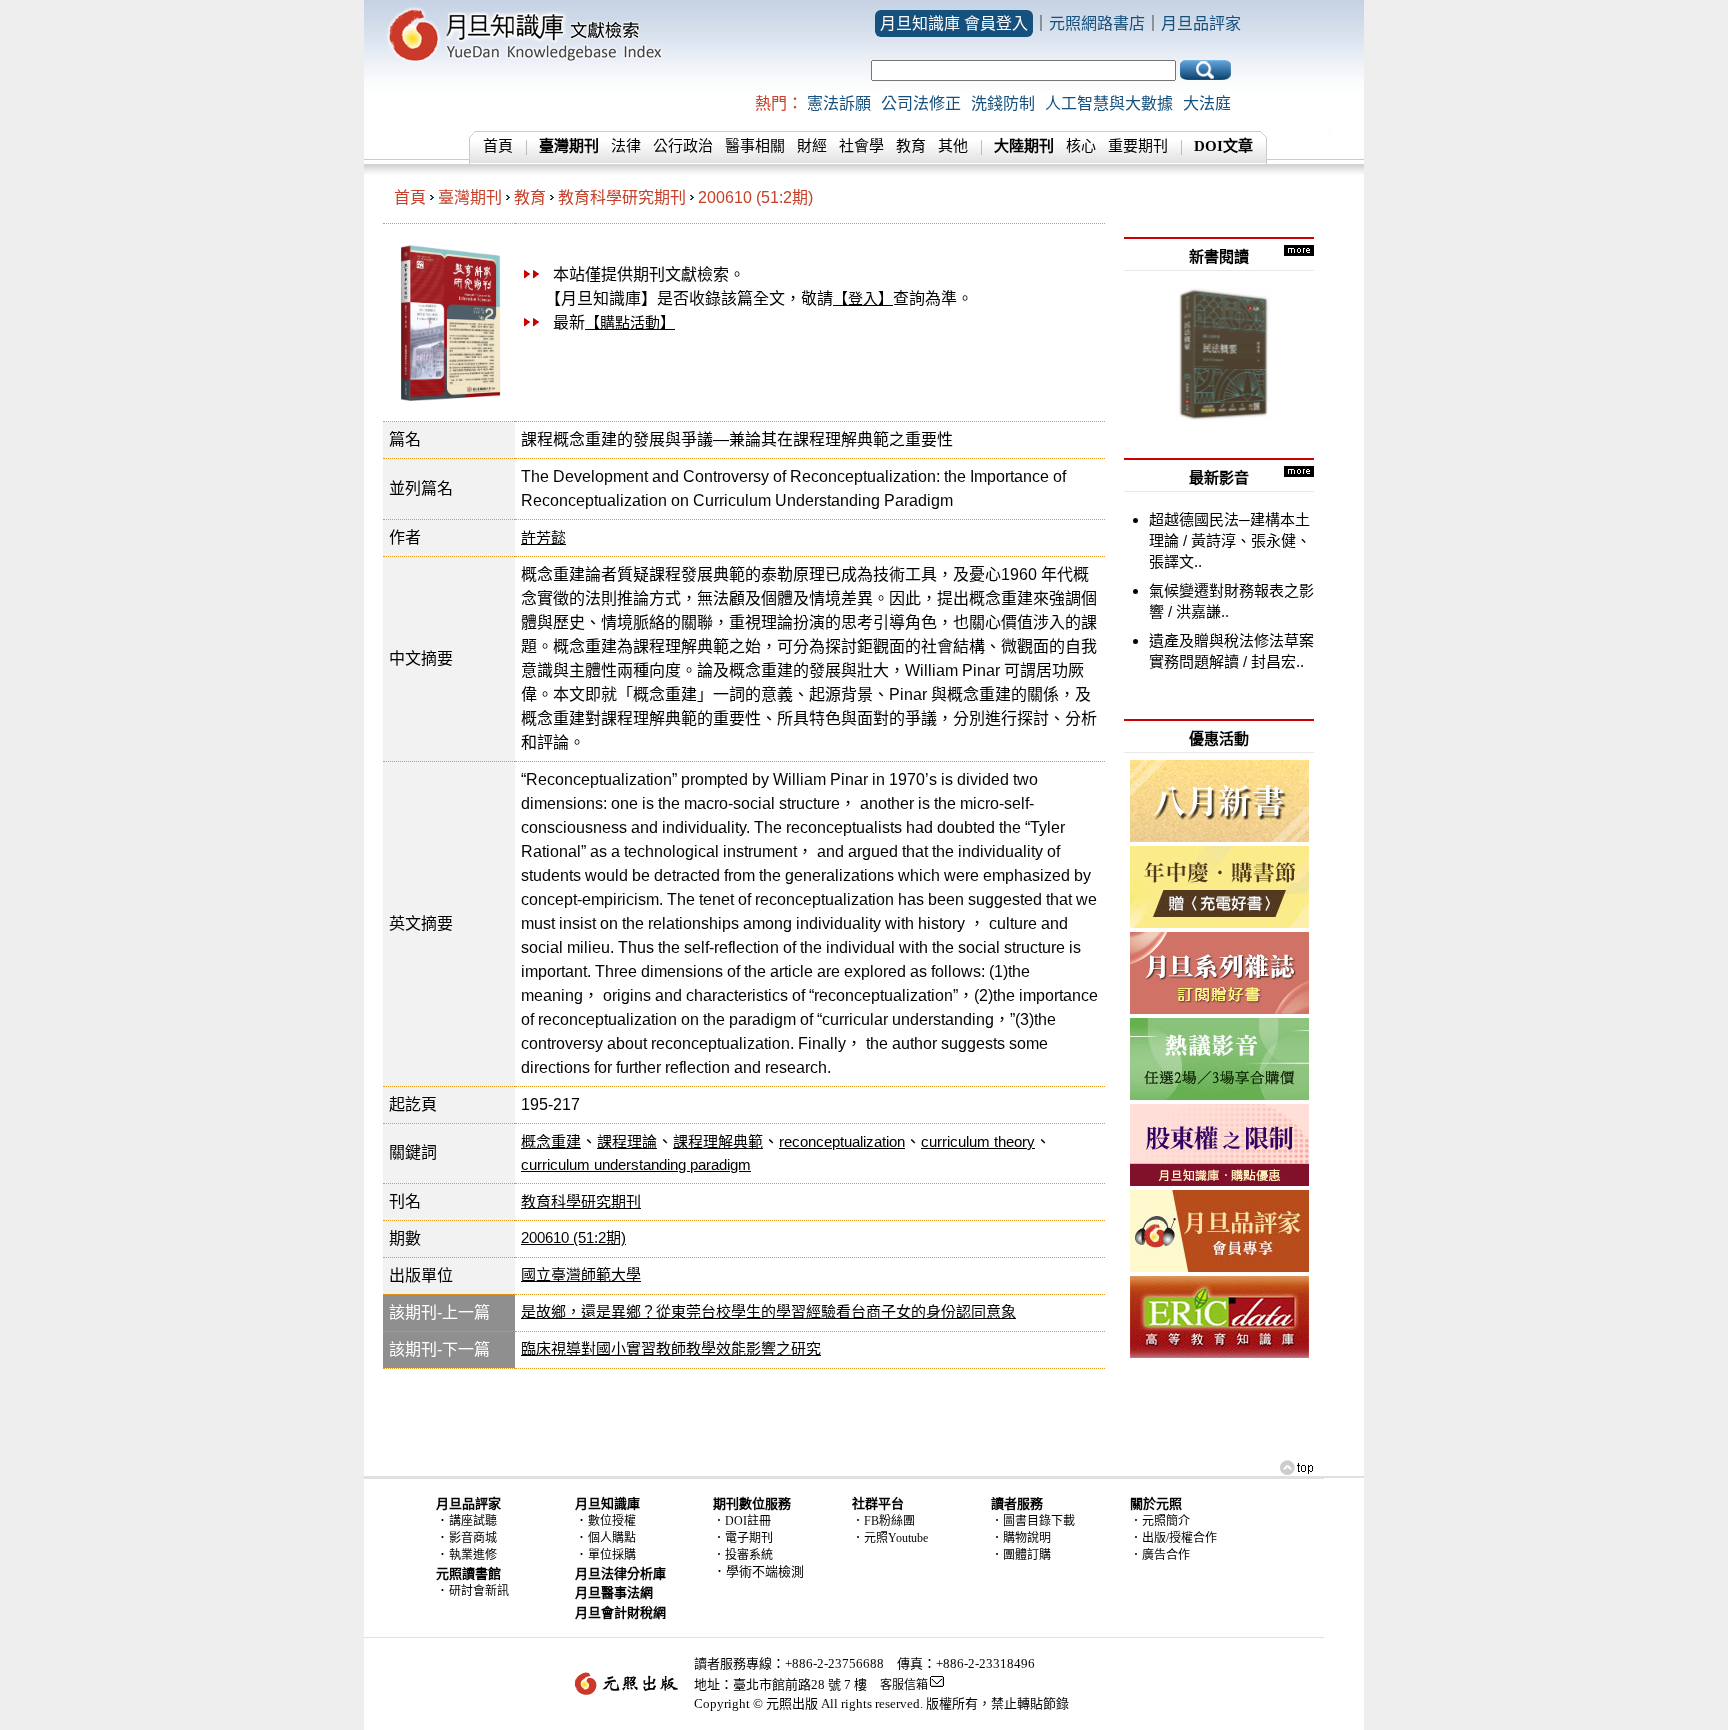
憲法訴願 (839, 103)
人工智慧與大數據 (1109, 103)
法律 (626, 146)
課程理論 (627, 1141)
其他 (953, 146)
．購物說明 (1021, 1538)
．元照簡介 (1160, 1521)
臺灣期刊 (470, 197)
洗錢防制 (1003, 103)
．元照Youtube (890, 1538)
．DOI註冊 (742, 1521)
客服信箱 (904, 1685)
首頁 (498, 146)
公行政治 (683, 146)
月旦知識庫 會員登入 (954, 23)
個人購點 (612, 1538)
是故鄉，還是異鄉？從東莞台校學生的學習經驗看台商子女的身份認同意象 (768, 1311)
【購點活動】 (630, 322)
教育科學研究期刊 (622, 197)
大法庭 (1207, 103)
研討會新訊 (479, 1591)
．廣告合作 (1160, 1555)
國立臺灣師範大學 (581, 1274)
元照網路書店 (1097, 23)
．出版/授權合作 (1173, 1538)
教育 (911, 146)
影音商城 (473, 1538)
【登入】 (863, 298)
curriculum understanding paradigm (636, 1164)
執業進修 (473, 1555)
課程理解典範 (718, 1141)
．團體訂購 (1021, 1555)
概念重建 (551, 1141)
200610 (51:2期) (755, 197)
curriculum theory (978, 1141)
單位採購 (612, 1555)
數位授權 (612, 1521)
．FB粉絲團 (883, 1521)
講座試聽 (473, 1521)
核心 (1081, 146)
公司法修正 (921, 103)
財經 (812, 146)
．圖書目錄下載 (1033, 1521)
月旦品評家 (1201, 23)
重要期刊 (1138, 146)
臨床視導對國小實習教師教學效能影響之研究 (671, 1348)
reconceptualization (842, 1141)
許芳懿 (543, 537)
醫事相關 (755, 146)
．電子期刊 (743, 1538)
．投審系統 (743, 1555)
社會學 (861, 146)
